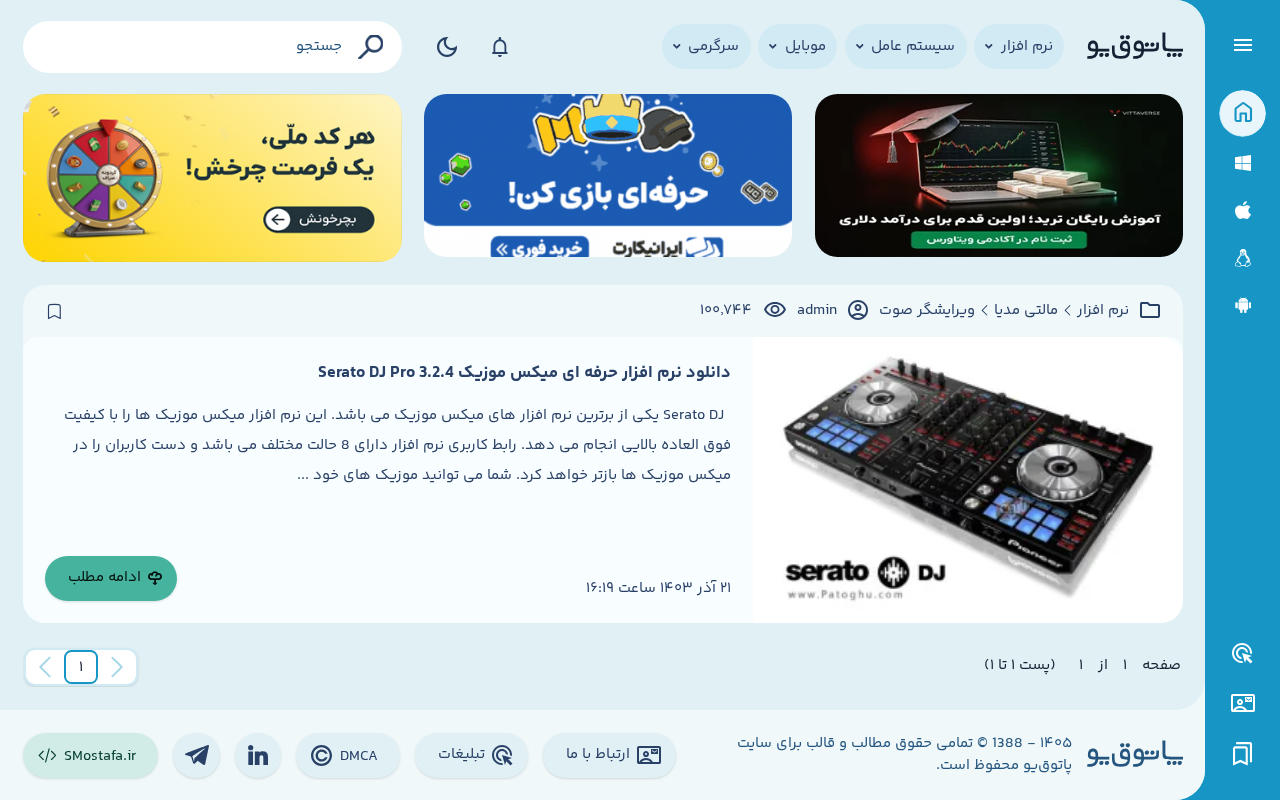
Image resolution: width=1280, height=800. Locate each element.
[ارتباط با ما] (1242, 703)
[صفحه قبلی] (117, 667)
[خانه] (1242, 113)
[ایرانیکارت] (608, 178)
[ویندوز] (1242, 163)
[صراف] (212, 178)
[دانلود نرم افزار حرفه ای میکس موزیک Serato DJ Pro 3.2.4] (967, 480)
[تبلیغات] (1243, 654)
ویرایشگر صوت (927, 311)
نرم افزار (1103, 311)
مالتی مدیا (1026, 311)
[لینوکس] (1242, 258)
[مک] (1242, 210)
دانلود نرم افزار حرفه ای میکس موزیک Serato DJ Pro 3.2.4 (524, 373)
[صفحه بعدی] (45, 667)
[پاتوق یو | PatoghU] (1135, 47)
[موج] (999, 178)
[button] (81, 667)
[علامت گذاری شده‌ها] (1243, 754)
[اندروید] (1242, 305)
